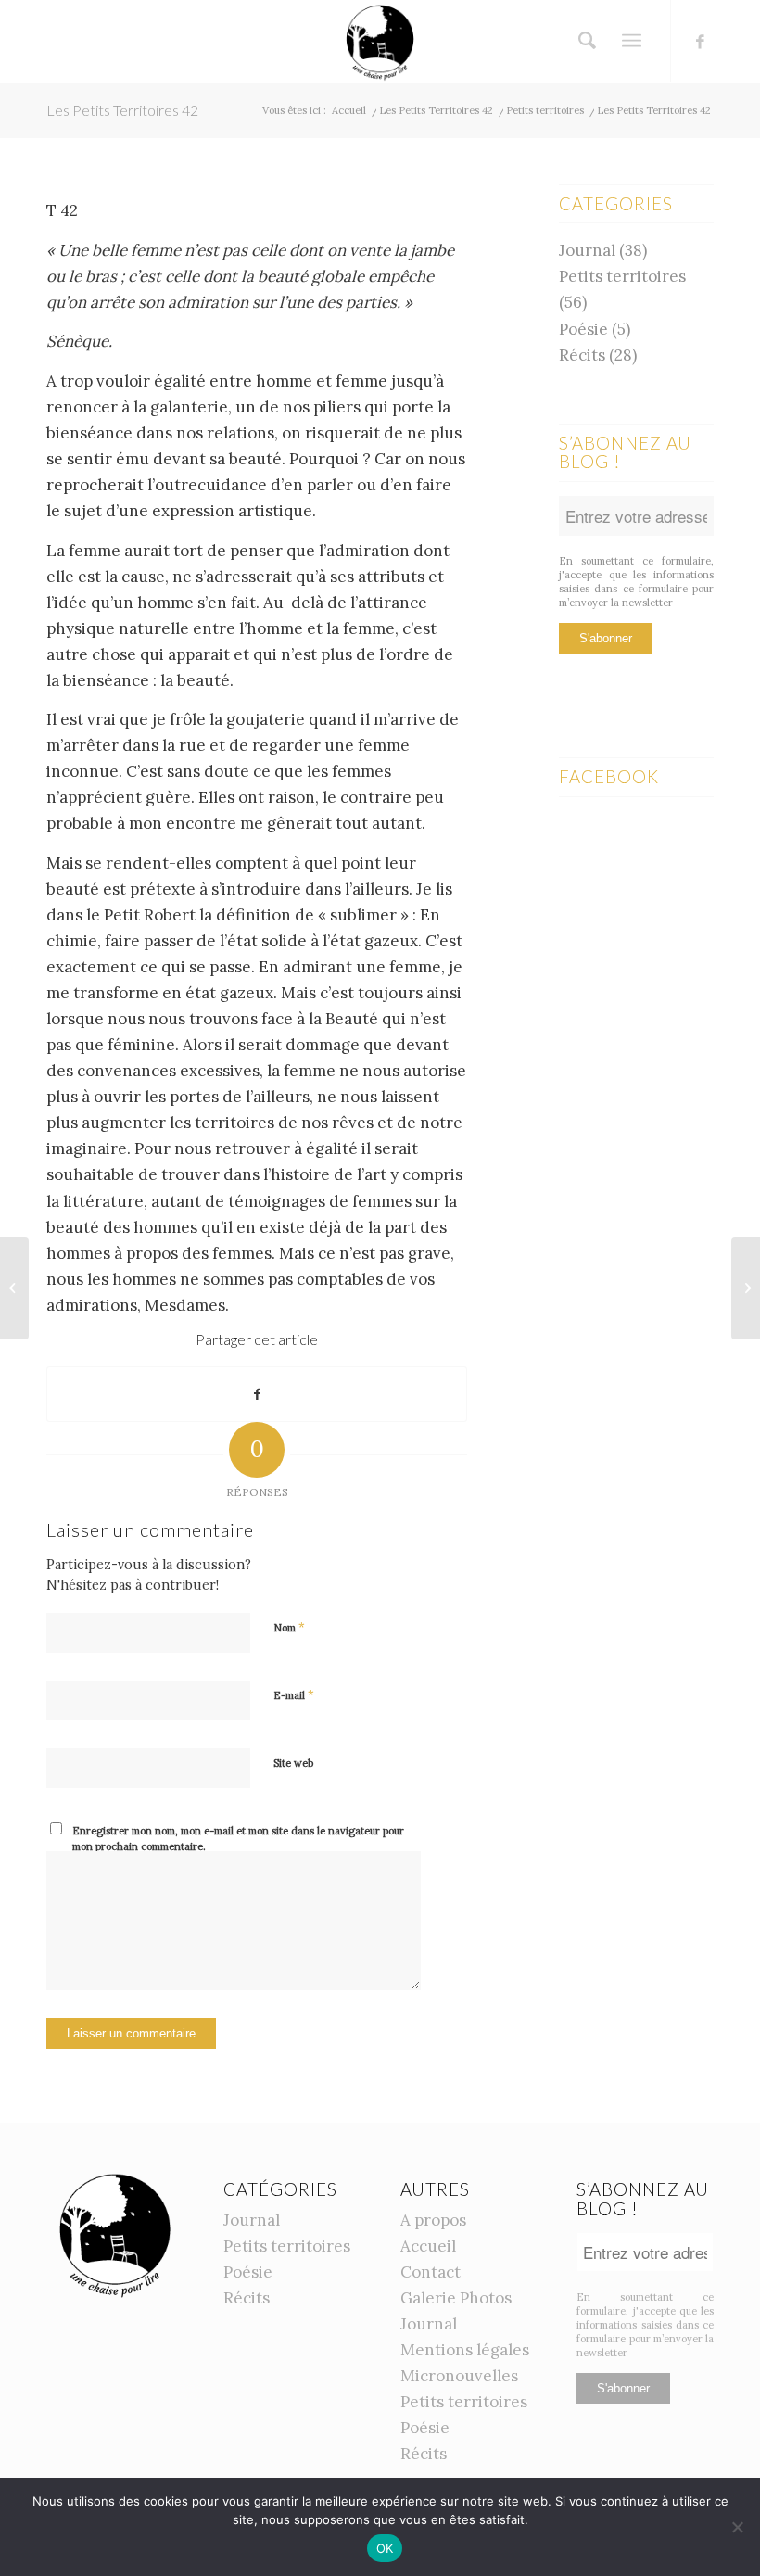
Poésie (583, 329)
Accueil (428, 2246)
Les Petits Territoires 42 (122, 110)
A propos (433, 2220)
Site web (293, 1763)
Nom (289, 1627)
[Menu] (632, 41)
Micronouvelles (459, 2376)
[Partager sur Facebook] (257, 1394)
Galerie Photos (456, 2298)
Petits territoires (622, 276)
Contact (431, 2272)
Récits (582, 355)
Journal (587, 250)
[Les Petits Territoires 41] (14, 1288)
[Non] (737, 2527)
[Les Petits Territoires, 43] (746, 1288)
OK (385, 2548)
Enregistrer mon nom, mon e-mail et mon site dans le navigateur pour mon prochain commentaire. (238, 1839)
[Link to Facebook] (700, 42)
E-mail (294, 1695)
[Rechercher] (583, 41)
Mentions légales (465, 2350)
